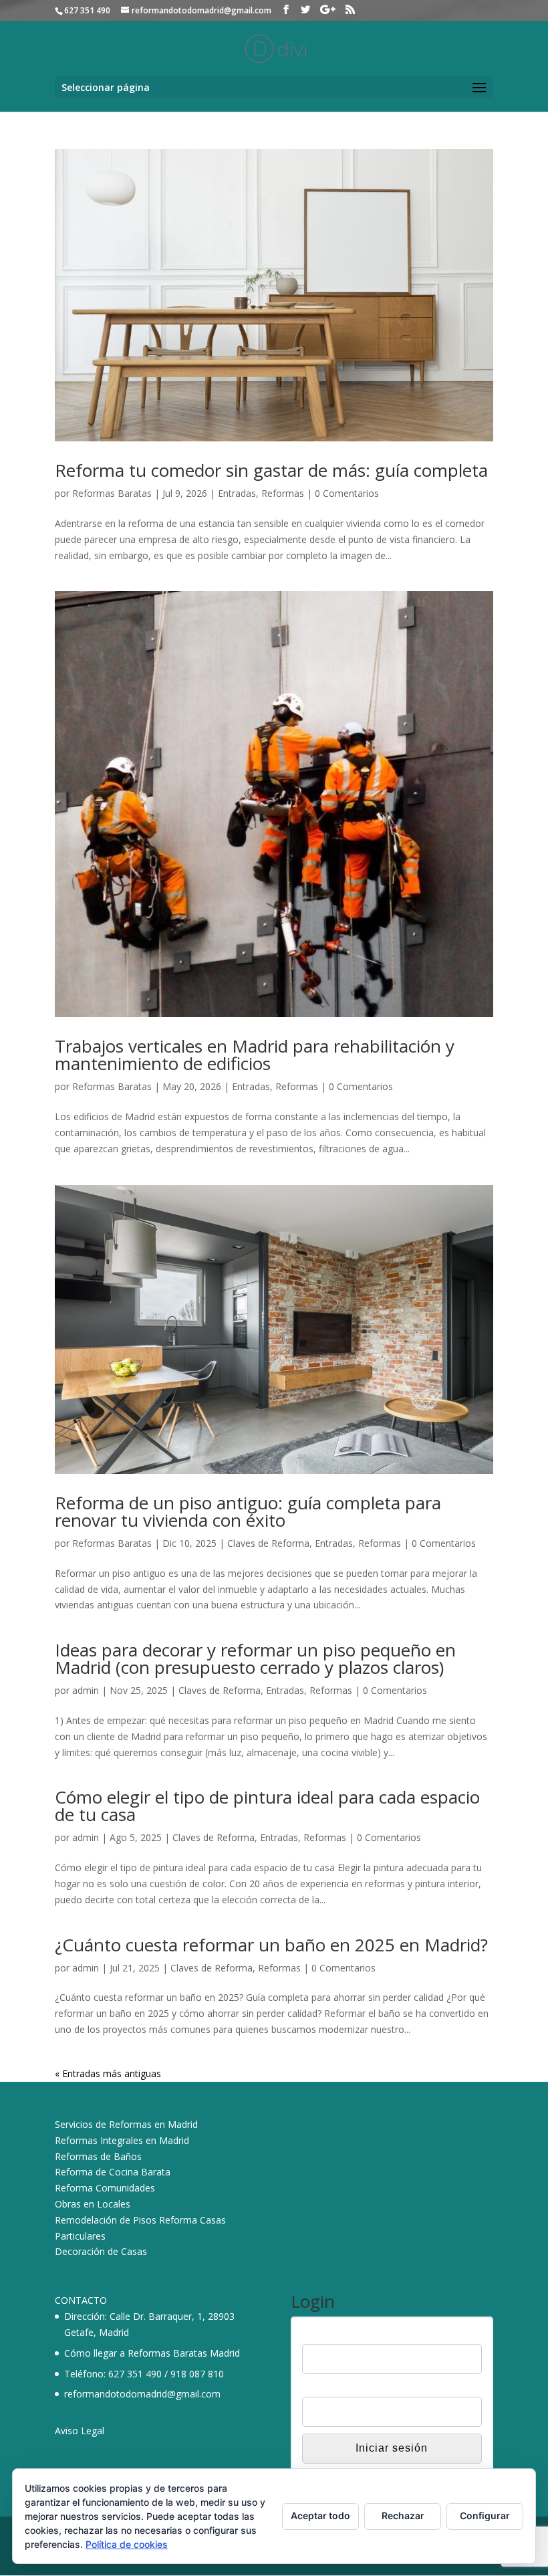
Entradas (237, 493)
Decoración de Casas (101, 2251)
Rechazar (403, 2515)
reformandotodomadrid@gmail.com (142, 2394)
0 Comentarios (347, 493)
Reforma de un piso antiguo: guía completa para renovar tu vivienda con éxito (248, 1511)
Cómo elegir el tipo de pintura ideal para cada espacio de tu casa (267, 1806)
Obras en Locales (93, 2204)
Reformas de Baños (98, 2156)
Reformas (283, 493)
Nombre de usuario (343, 2335)
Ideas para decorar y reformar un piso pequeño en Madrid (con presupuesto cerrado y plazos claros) (255, 1658)
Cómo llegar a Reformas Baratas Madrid (152, 2353)
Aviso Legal (80, 2431)
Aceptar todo (320, 2515)
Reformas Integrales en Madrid (122, 2140)
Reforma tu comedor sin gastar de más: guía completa (271, 470)
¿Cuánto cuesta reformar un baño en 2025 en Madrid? (271, 1945)
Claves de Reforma (268, 1543)
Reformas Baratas (112, 493)
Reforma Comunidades (105, 2188)
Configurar (485, 2515)
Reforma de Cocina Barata (113, 2172)
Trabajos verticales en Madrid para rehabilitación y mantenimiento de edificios (255, 1055)
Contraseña (327, 2388)
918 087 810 (197, 2374)
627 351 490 (135, 2374)
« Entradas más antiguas (108, 2073)
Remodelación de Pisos (106, 2220)
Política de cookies (127, 2544)
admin (86, 1690)
